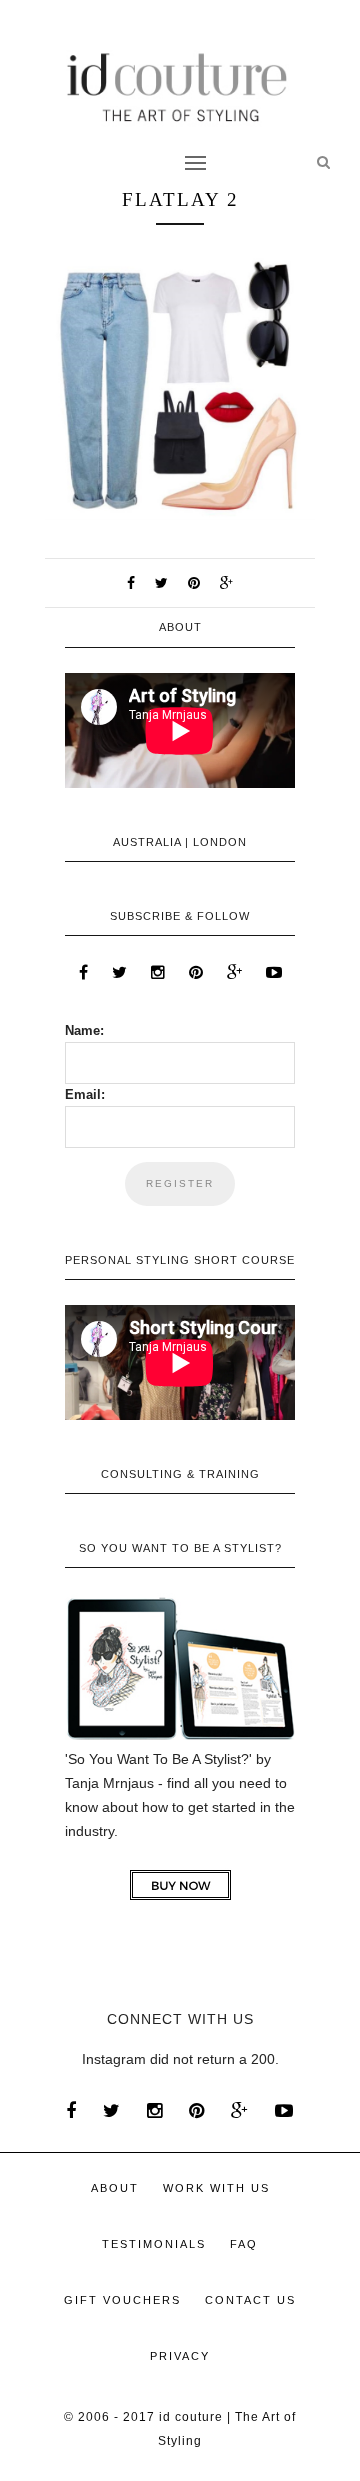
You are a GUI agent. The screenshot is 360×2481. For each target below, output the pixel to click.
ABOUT (115, 2188)
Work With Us (216, 2188)
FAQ (244, 2244)
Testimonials (154, 2244)
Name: (84, 1030)
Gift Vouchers (122, 2300)
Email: (85, 1094)
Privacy (180, 2356)
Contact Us (250, 2300)
